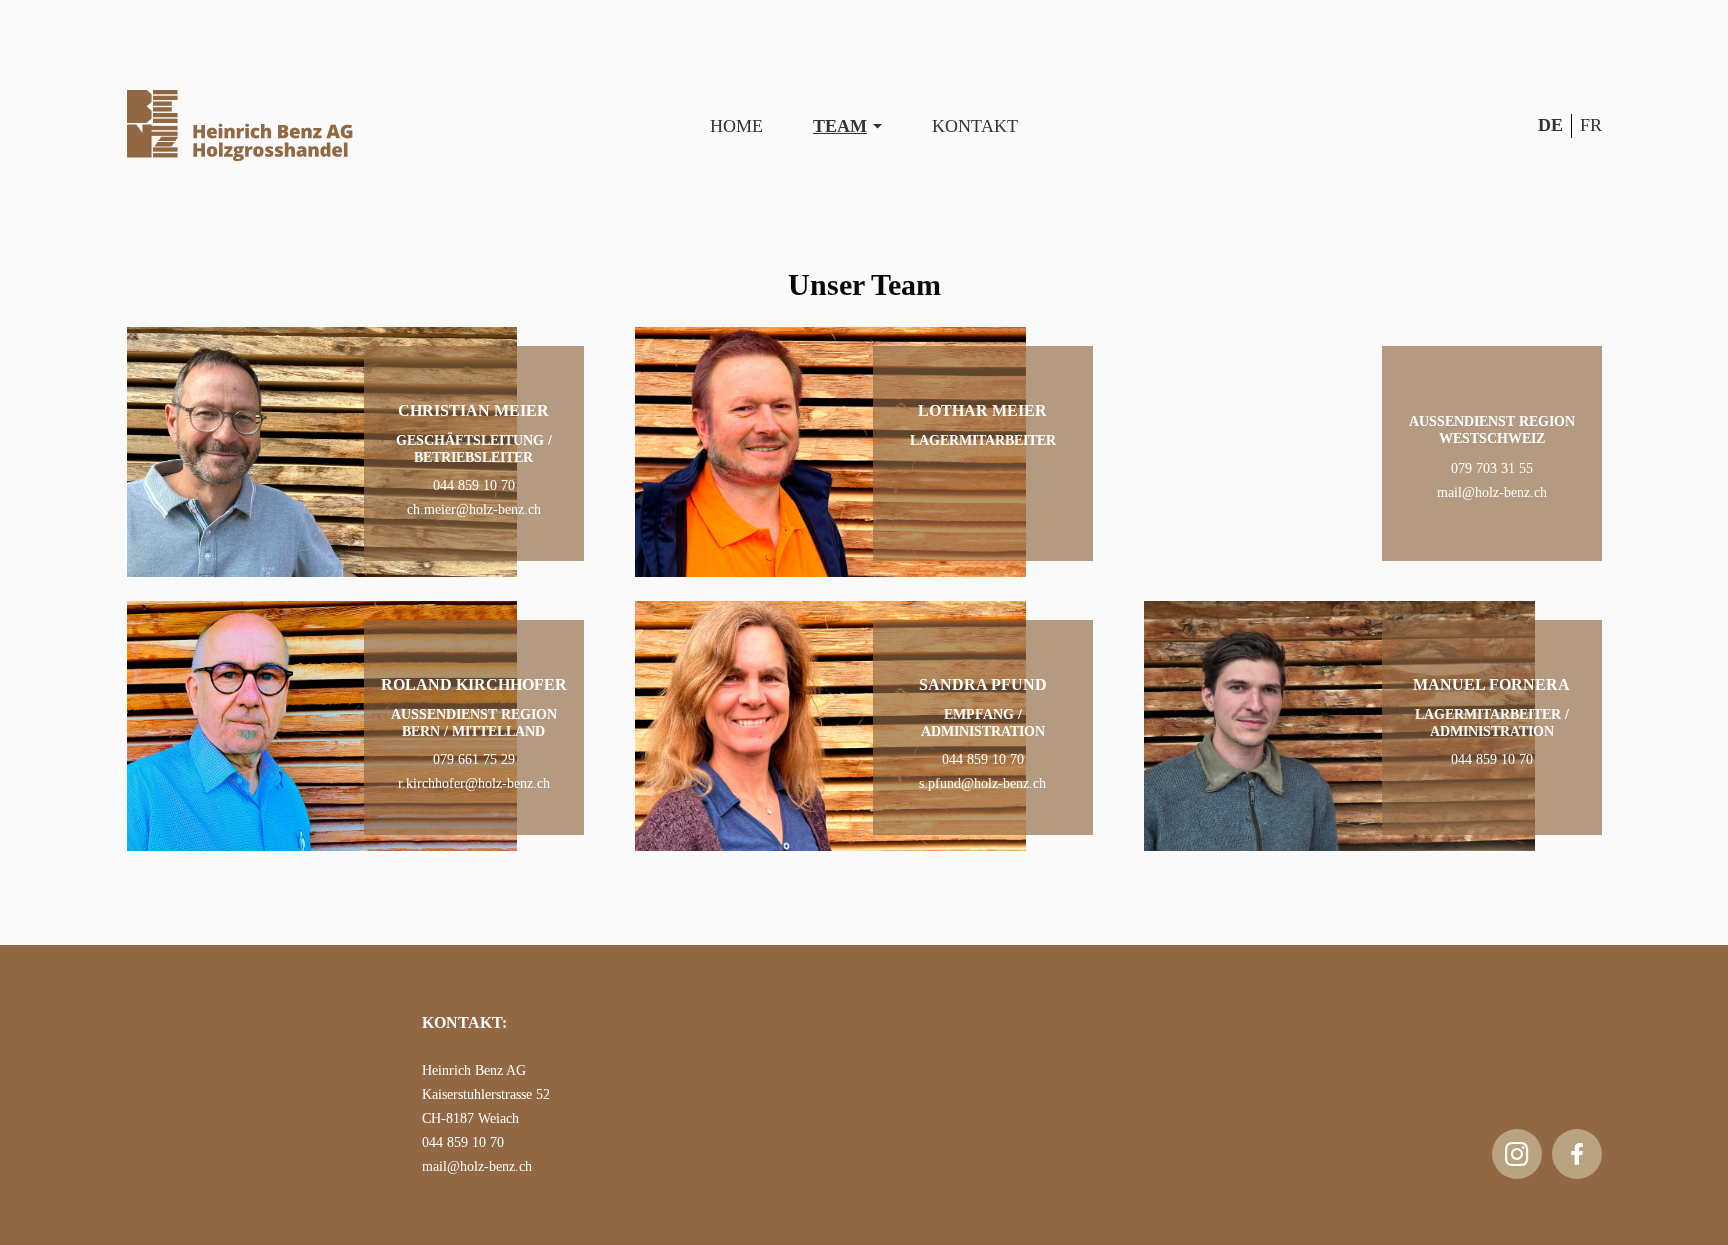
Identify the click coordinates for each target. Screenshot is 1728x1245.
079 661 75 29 (474, 759)
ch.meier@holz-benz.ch (474, 509)
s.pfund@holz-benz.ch (982, 783)
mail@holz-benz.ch (1492, 492)
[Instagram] (1517, 1154)
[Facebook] (1577, 1154)
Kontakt (975, 126)
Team (840, 126)
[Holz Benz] (240, 126)
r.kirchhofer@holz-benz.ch (474, 783)
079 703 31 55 (1492, 468)
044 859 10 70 (474, 485)
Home (736, 126)
